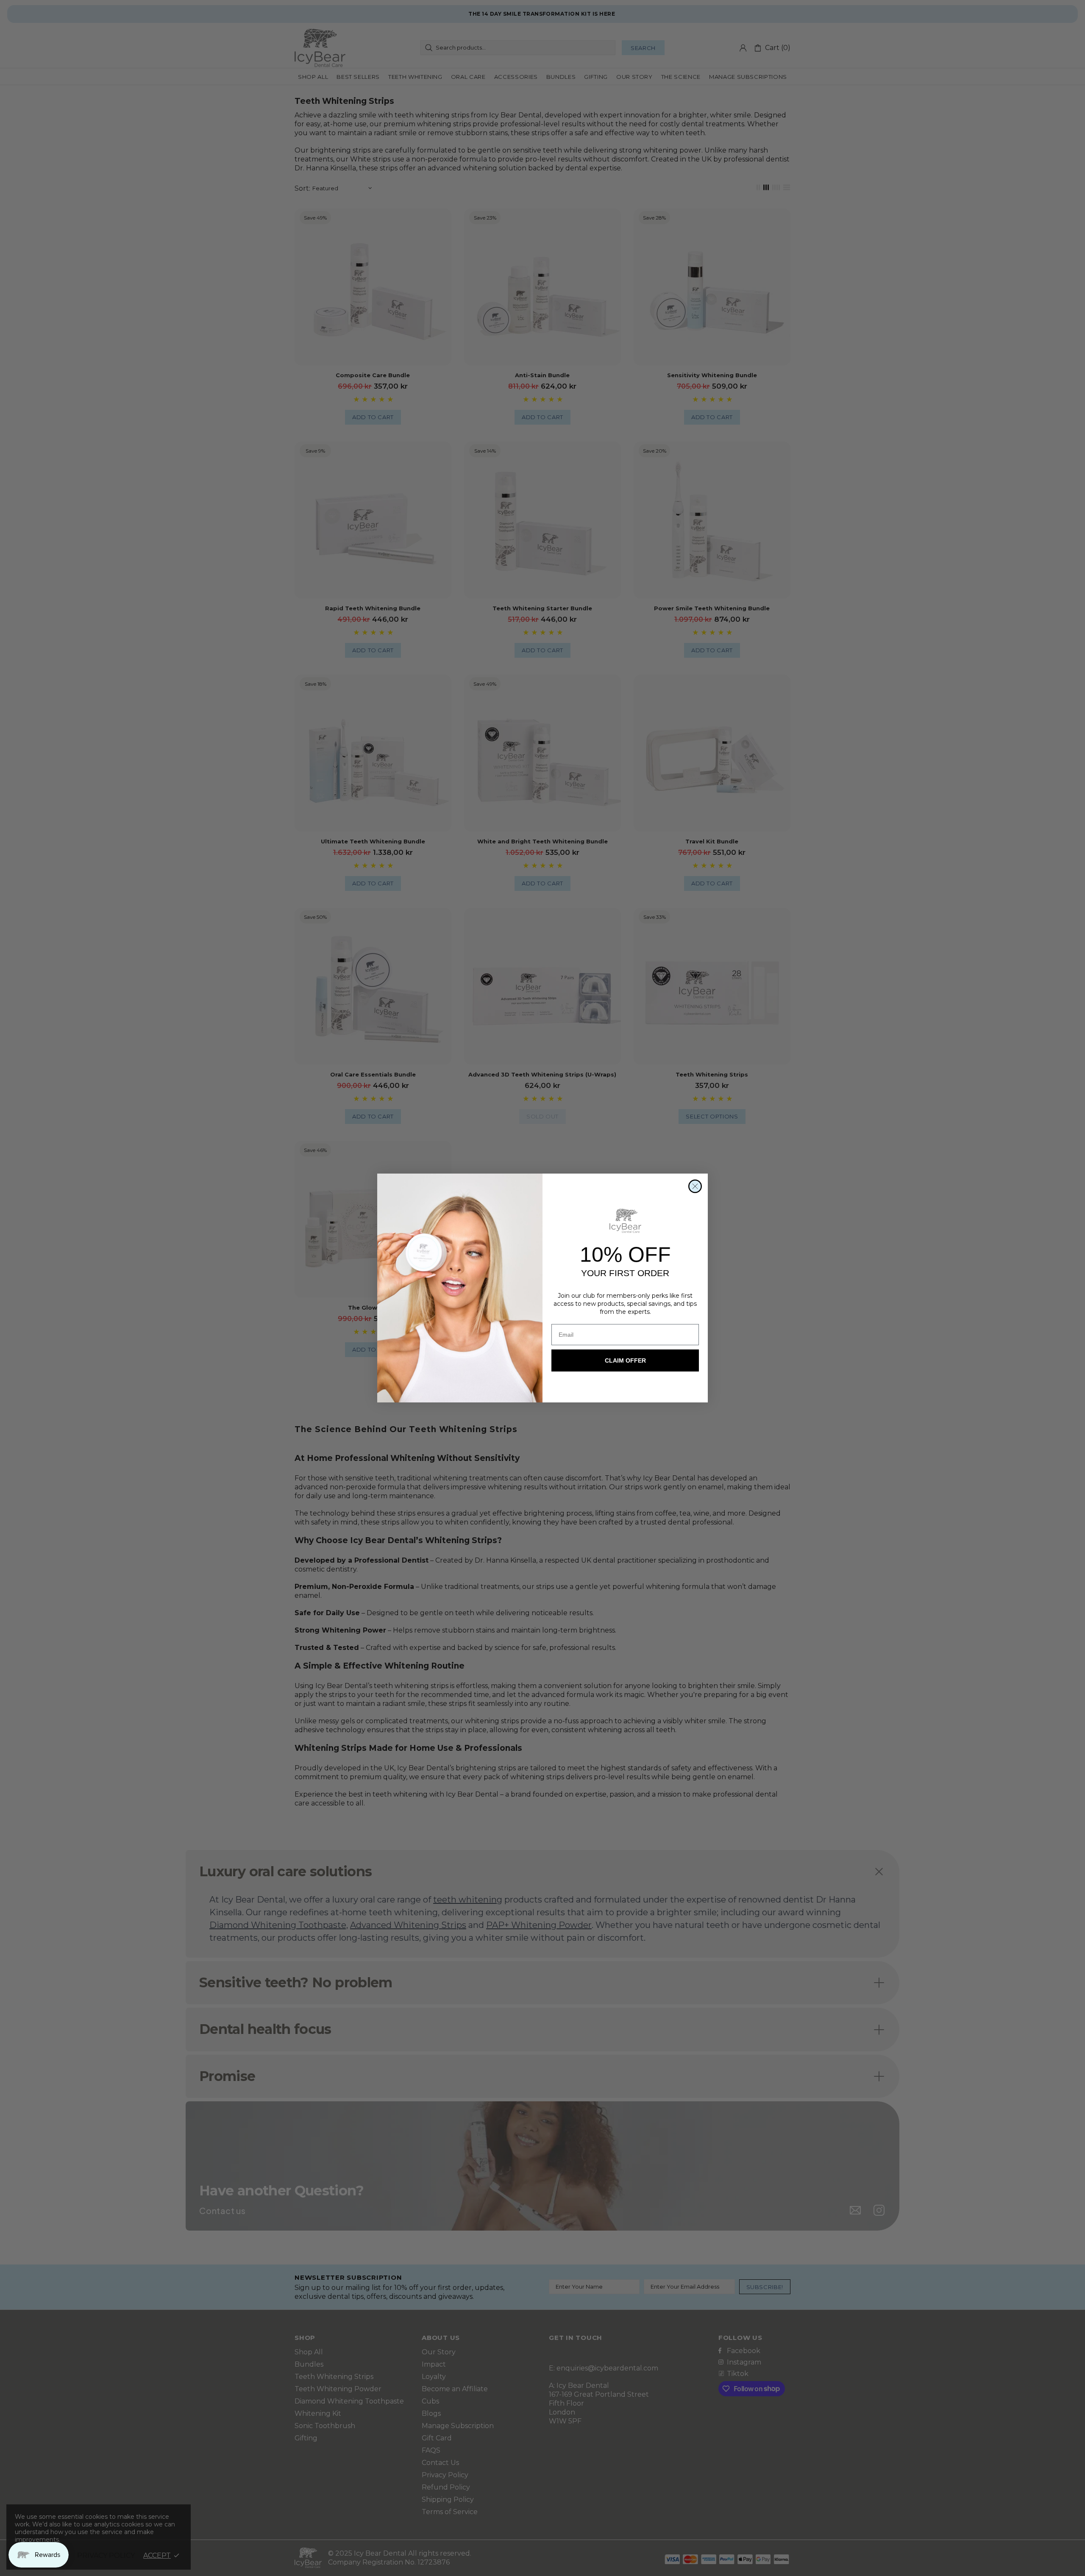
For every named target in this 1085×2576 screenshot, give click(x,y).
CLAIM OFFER (625, 1360)
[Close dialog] (695, 1186)
